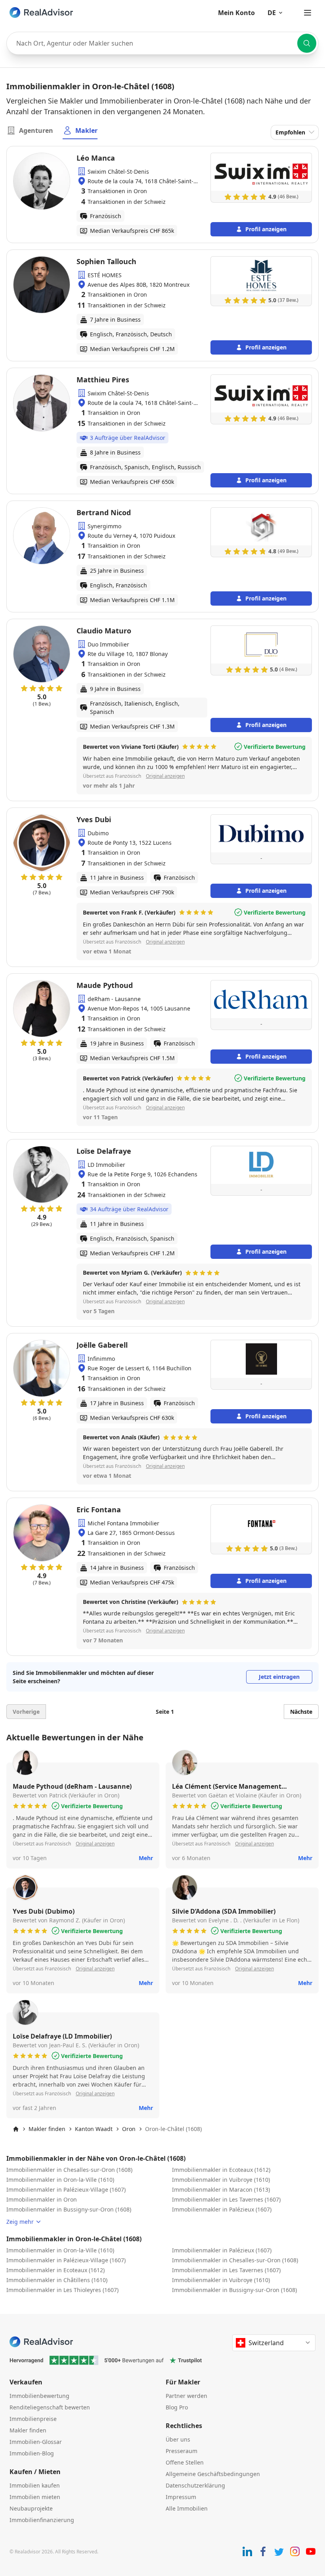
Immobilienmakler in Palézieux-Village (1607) (66, 2190)
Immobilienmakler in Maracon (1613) (221, 2190)
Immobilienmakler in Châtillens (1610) (57, 2280)
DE (272, 13)
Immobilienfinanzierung (42, 2520)
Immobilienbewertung (39, 2396)
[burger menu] (308, 13)
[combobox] (162, 43)
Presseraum (182, 2451)
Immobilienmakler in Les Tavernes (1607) (226, 2199)
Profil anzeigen (266, 229)
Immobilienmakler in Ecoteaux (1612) (221, 2170)
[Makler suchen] (307, 43)
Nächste (301, 1712)
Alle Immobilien (187, 2508)
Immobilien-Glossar (36, 2442)
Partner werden (186, 2396)
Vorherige (26, 1712)
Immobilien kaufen (35, 2485)
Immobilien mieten (35, 2497)
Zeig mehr (20, 2222)
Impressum (181, 2497)
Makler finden (47, 2129)
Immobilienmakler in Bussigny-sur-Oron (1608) (69, 2209)
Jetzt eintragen (279, 1677)
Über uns (178, 2439)
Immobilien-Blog (32, 2453)
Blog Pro (177, 2407)
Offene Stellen (185, 2462)
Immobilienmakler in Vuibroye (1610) (221, 2180)
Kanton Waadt (94, 2129)
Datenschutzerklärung (195, 2485)
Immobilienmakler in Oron (42, 2199)
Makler (86, 130)
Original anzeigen (165, 776)
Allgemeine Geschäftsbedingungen (213, 2474)
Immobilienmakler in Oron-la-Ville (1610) (60, 2180)
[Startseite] (16, 2129)
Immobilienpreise (33, 2419)
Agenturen (36, 130)
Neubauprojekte (31, 2508)
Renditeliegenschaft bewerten (50, 2407)
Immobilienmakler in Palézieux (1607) (222, 2209)
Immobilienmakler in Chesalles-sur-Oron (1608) (69, 2170)
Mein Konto (236, 13)
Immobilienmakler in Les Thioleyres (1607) (62, 2290)
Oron (129, 2129)
